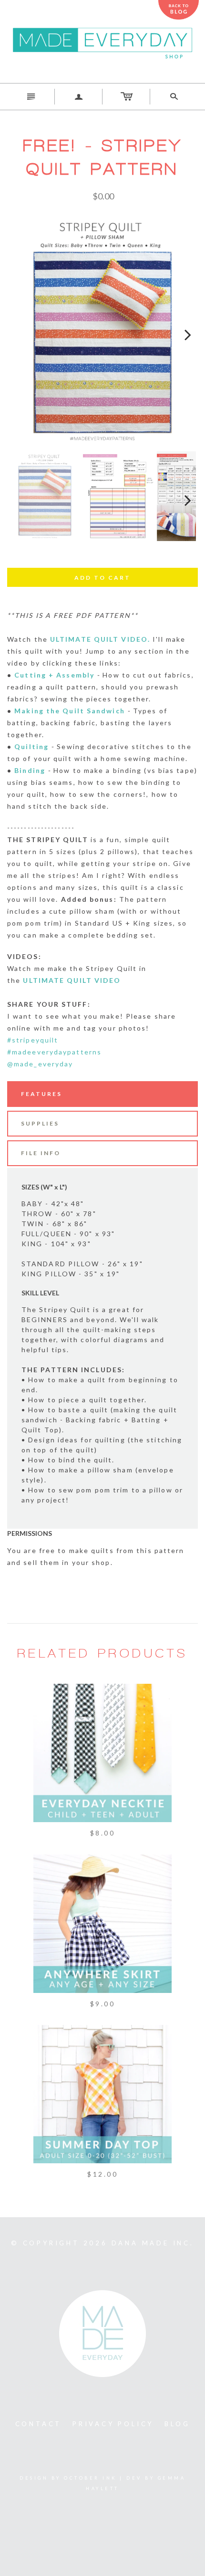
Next (182, 331)
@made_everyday (40, 1064)
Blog (177, 2424)
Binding (30, 770)
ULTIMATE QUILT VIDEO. (100, 639)
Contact (39, 2424)
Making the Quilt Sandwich (70, 711)
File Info (41, 1153)
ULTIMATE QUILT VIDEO (72, 980)
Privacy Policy (113, 2424)
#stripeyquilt (33, 1040)
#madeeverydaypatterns (54, 1052)
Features (41, 1094)
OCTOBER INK (90, 2478)
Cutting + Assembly (54, 675)
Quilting (31, 746)
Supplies (40, 1123)
